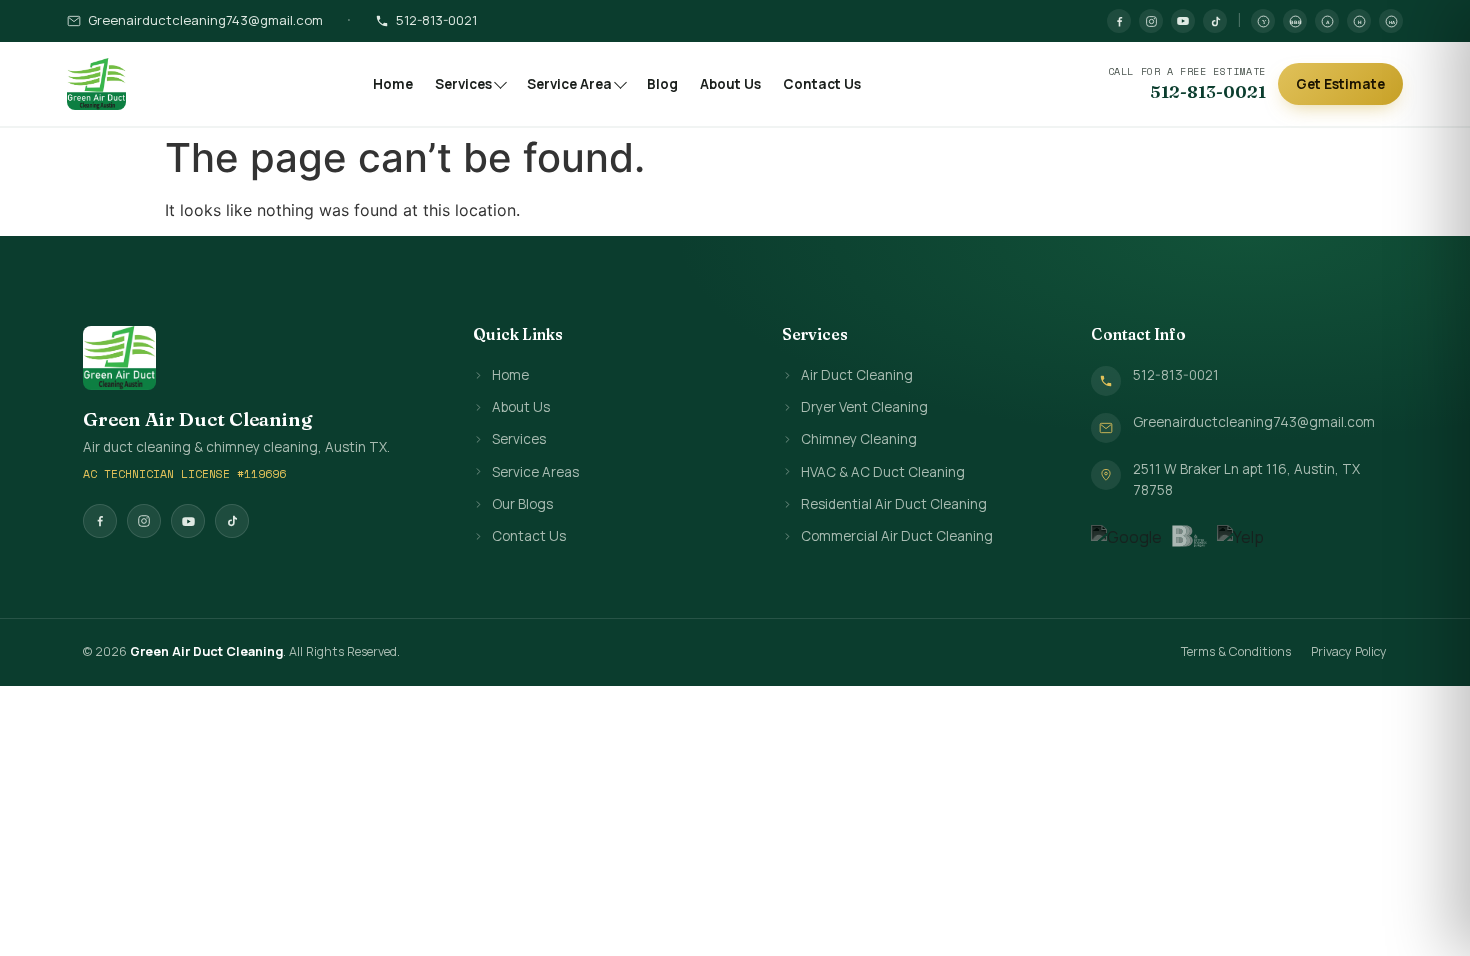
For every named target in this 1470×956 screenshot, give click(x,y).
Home (393, 84)
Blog (662, 84)
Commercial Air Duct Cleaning (897, 536)
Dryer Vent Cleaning (864, 407)
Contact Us (822, 84)
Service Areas (535, 472)
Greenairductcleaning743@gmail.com (205, 20)
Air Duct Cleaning (857, 375)
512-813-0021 (436, 20)
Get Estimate (1340, 84)
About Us (730, 84)
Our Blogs (522, 504)
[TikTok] (1215, 21)
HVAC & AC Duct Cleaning (883, 472)
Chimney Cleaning (859, 439)
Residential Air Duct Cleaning (894, 504)
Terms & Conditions (1236, 651)
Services (463, 84)
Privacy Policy (1349, 651)
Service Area (569, 84)
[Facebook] (1119, 21)
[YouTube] (1183, 21)
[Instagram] (1151, 21)
